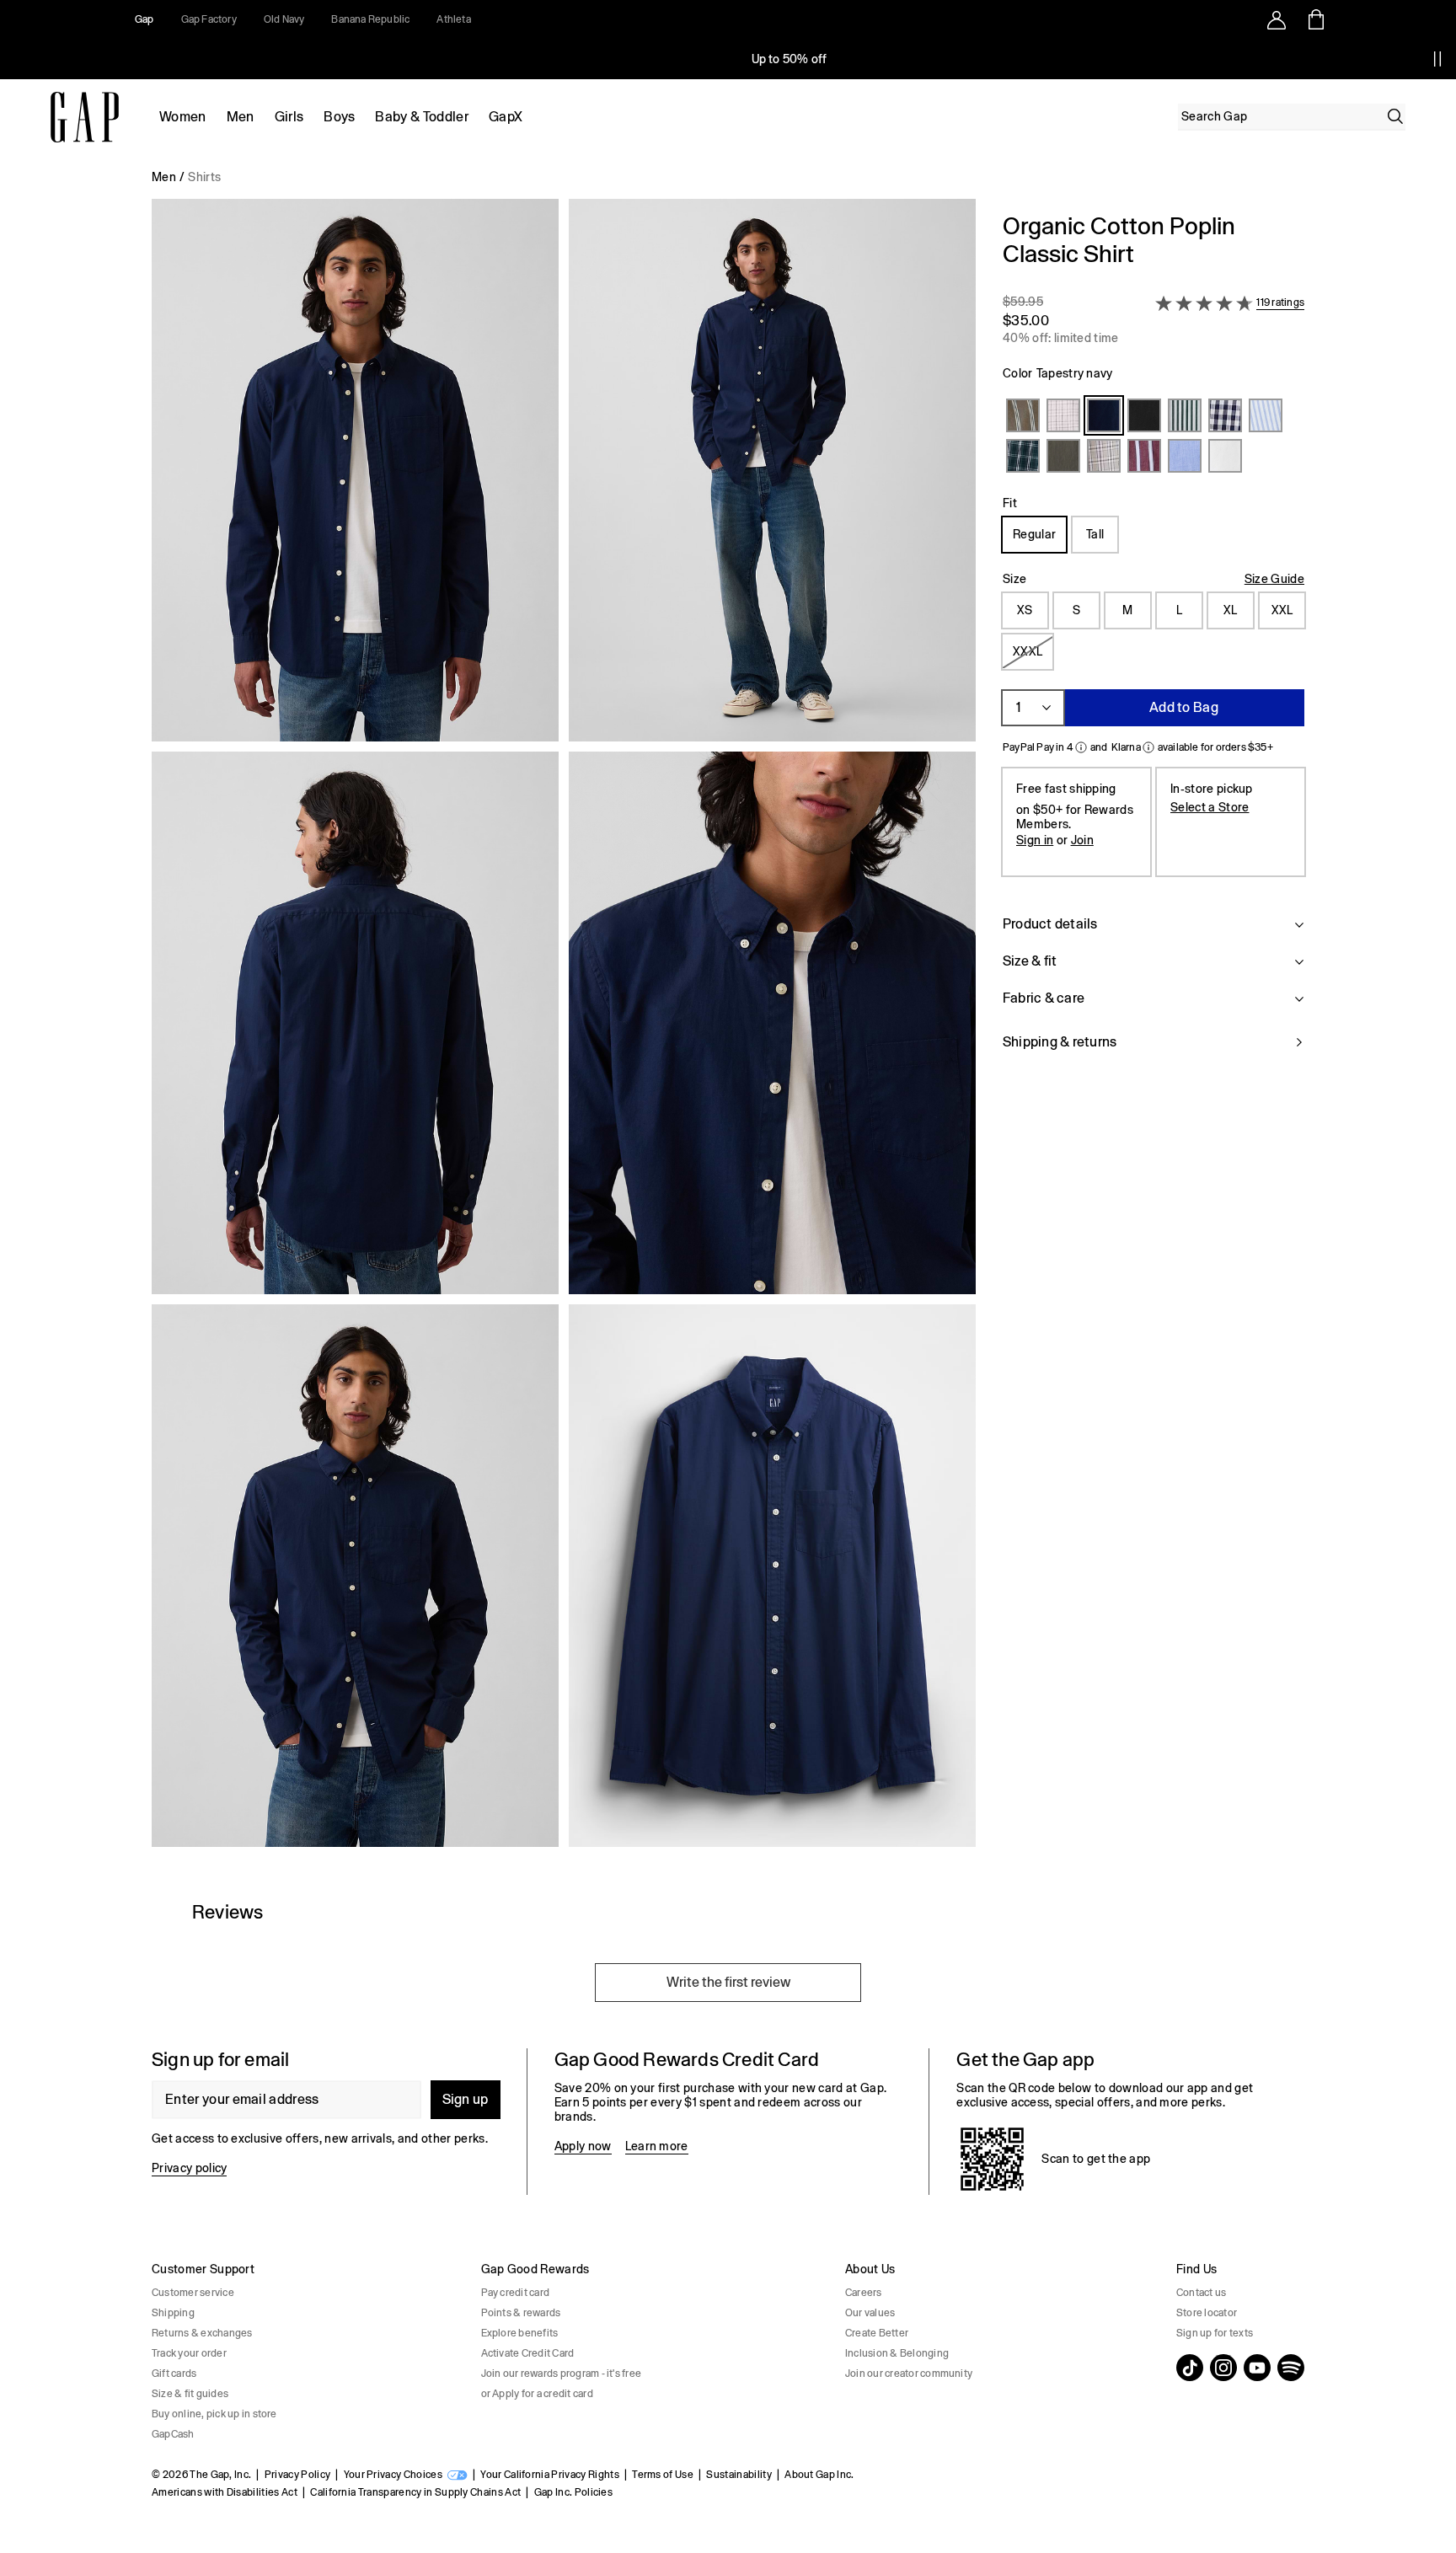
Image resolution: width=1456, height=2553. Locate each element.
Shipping (173, 2313)
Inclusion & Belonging (897, 2353)
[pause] (1437, 59)
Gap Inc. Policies (573, 2492)
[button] (564, 1030)
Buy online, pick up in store (214, 2414)
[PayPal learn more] (1081, 747)
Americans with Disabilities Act (225, 2492)
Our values (870, 2313)
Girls (289, 117)
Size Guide (1274, 579)
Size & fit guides (190, 2394)
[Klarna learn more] (1148, 747)
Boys (339, 117)
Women (183, 117)
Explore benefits (520, 2333)
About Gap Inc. (819, 2475)
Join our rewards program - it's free (562, 2374)
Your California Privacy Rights (550, 2475)
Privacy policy (189, 2168)
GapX (506, 117)
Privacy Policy (297, 2475)
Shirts (204, 177)
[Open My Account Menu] (1277, 19)
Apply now (583, 2146)
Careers (864, 2293)
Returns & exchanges (202, 2333)
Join (1082, 840)
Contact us (1201, 2293)
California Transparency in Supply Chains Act (415, 2492)
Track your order (189, 2353)
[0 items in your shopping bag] (1315, 19)
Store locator (1207, 2313)
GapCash (173, 2434)
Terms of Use (663, 2475)
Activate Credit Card (528, 2353)
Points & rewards (521, 2313)
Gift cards (174, 2374)
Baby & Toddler (421, 117)
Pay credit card (516, 2293)
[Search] (1395, 116)
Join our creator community (909, 2374)
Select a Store (1210, 807)
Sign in (1035, 840)
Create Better (877, 2333)
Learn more (657, 2146)
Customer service (193, 2293)
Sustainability (739, 2475)
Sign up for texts (1215, 2333)
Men (241, 117)
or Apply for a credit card (537, 2394)
